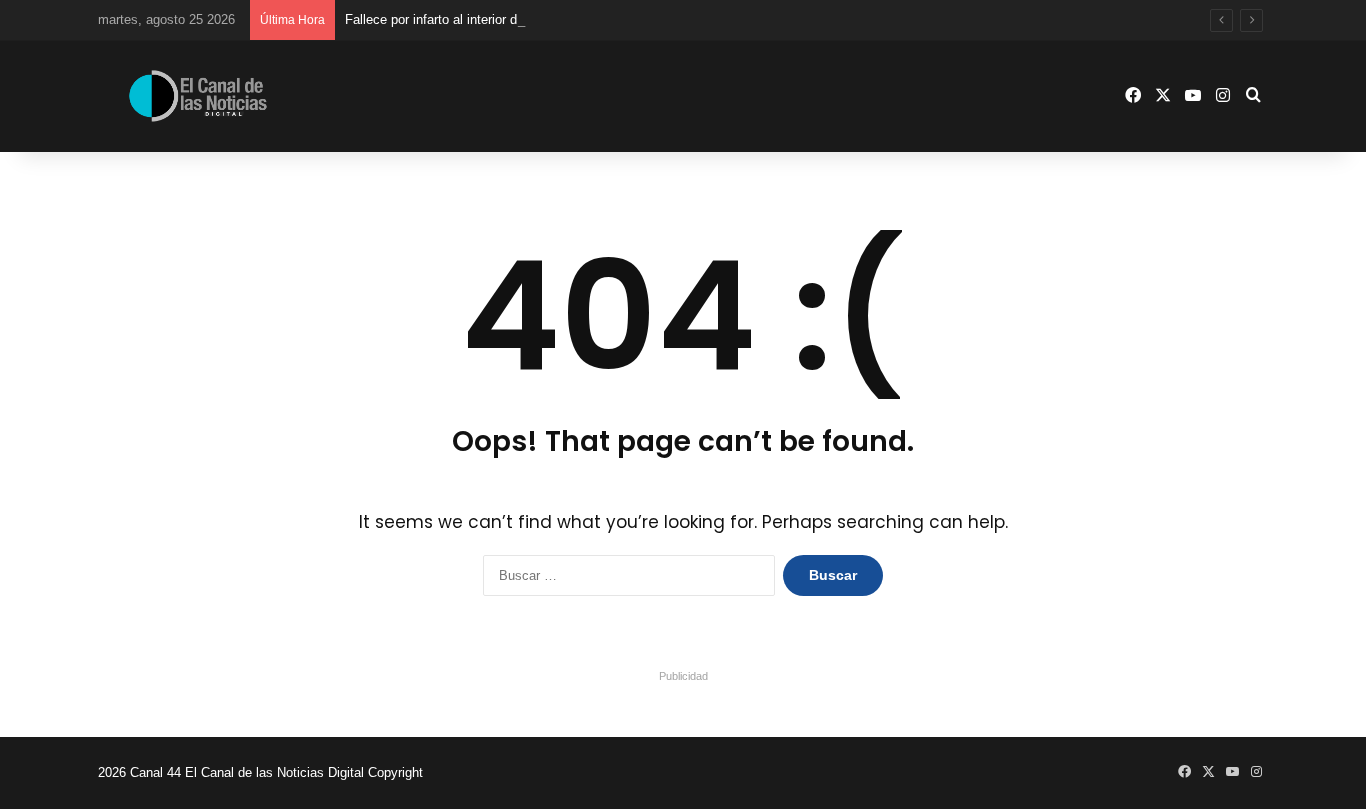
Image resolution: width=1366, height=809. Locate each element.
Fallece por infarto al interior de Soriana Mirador (482, 19)
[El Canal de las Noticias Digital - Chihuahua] (198, 95)
